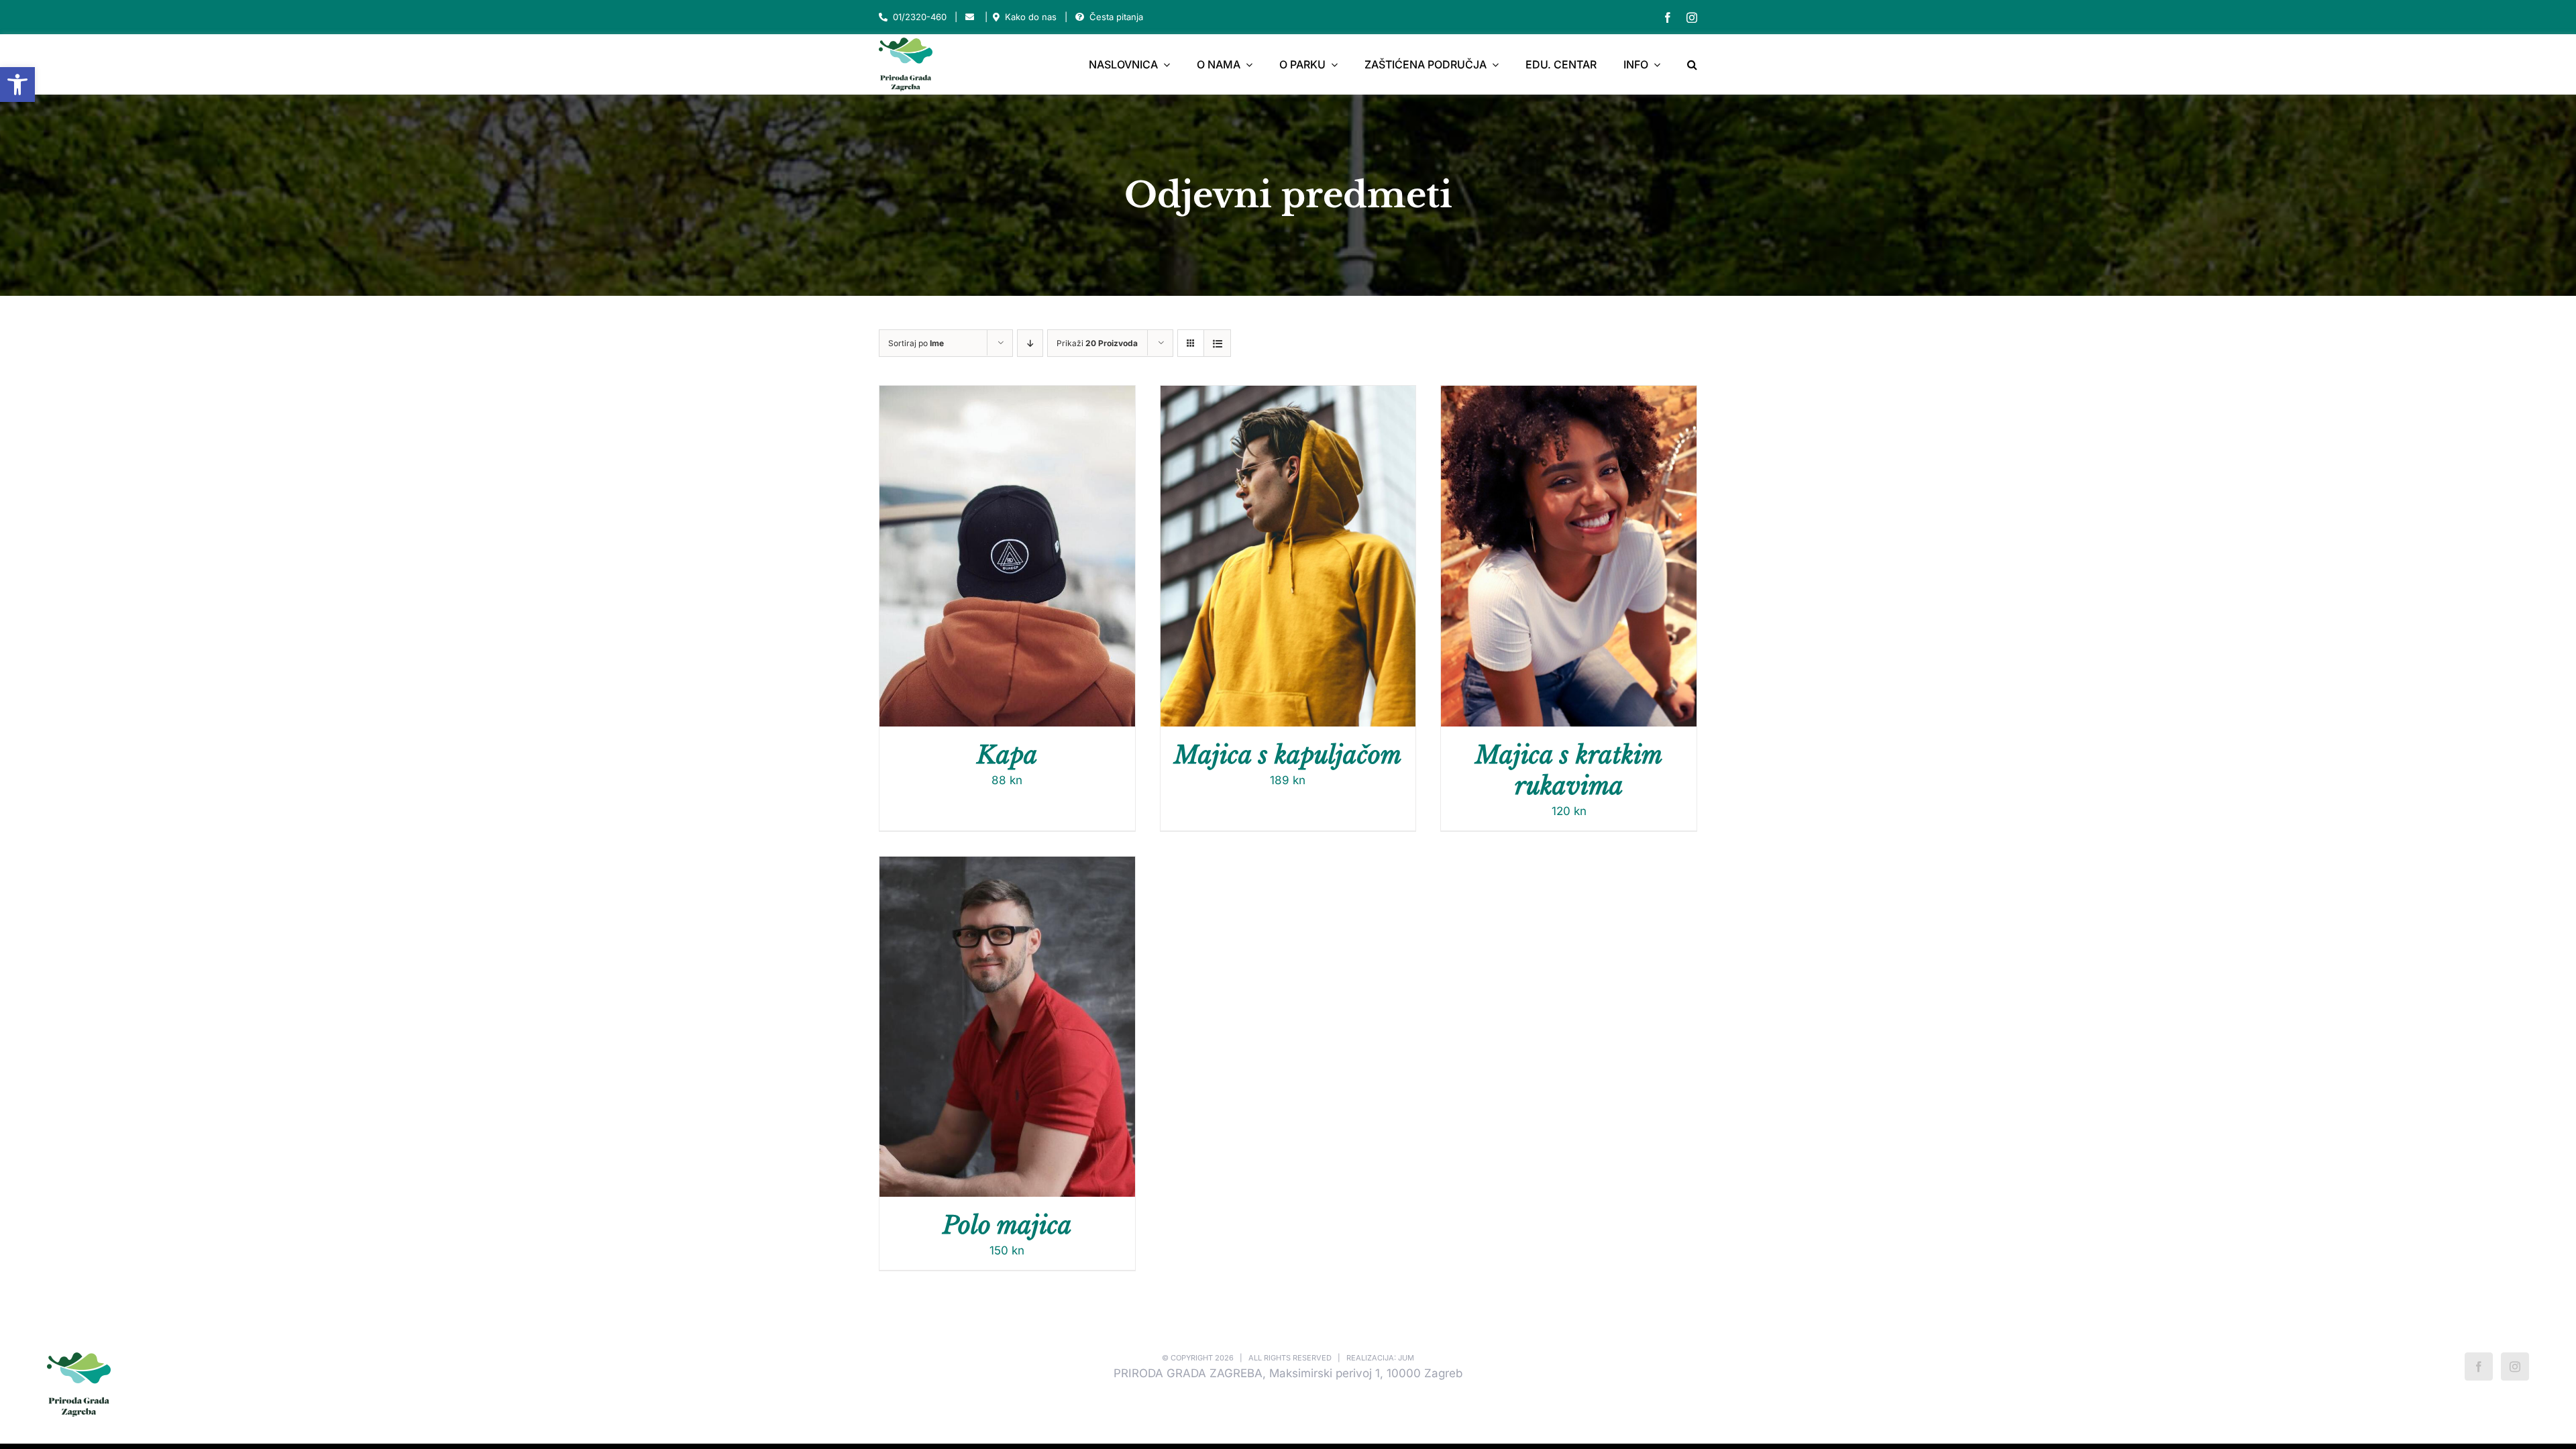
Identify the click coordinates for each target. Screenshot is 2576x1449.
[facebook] (1668, 17)
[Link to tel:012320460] (883, 17)
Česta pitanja (1116, 17)
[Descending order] (1030, 343)
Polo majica (1007, 1225)
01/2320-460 (920, 17)
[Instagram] (2515, 1366)
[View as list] (1217, 343)
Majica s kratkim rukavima (1569, 770)
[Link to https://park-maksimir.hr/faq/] (1080, 17)
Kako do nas (1031, 17)
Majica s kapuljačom (1288, 755)
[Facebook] (2479, 1366)
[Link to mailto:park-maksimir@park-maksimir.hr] (970, 17)
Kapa (1007, 755)
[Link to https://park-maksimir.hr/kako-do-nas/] (996, 17)
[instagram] (1692, 17)
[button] (17, 85)
